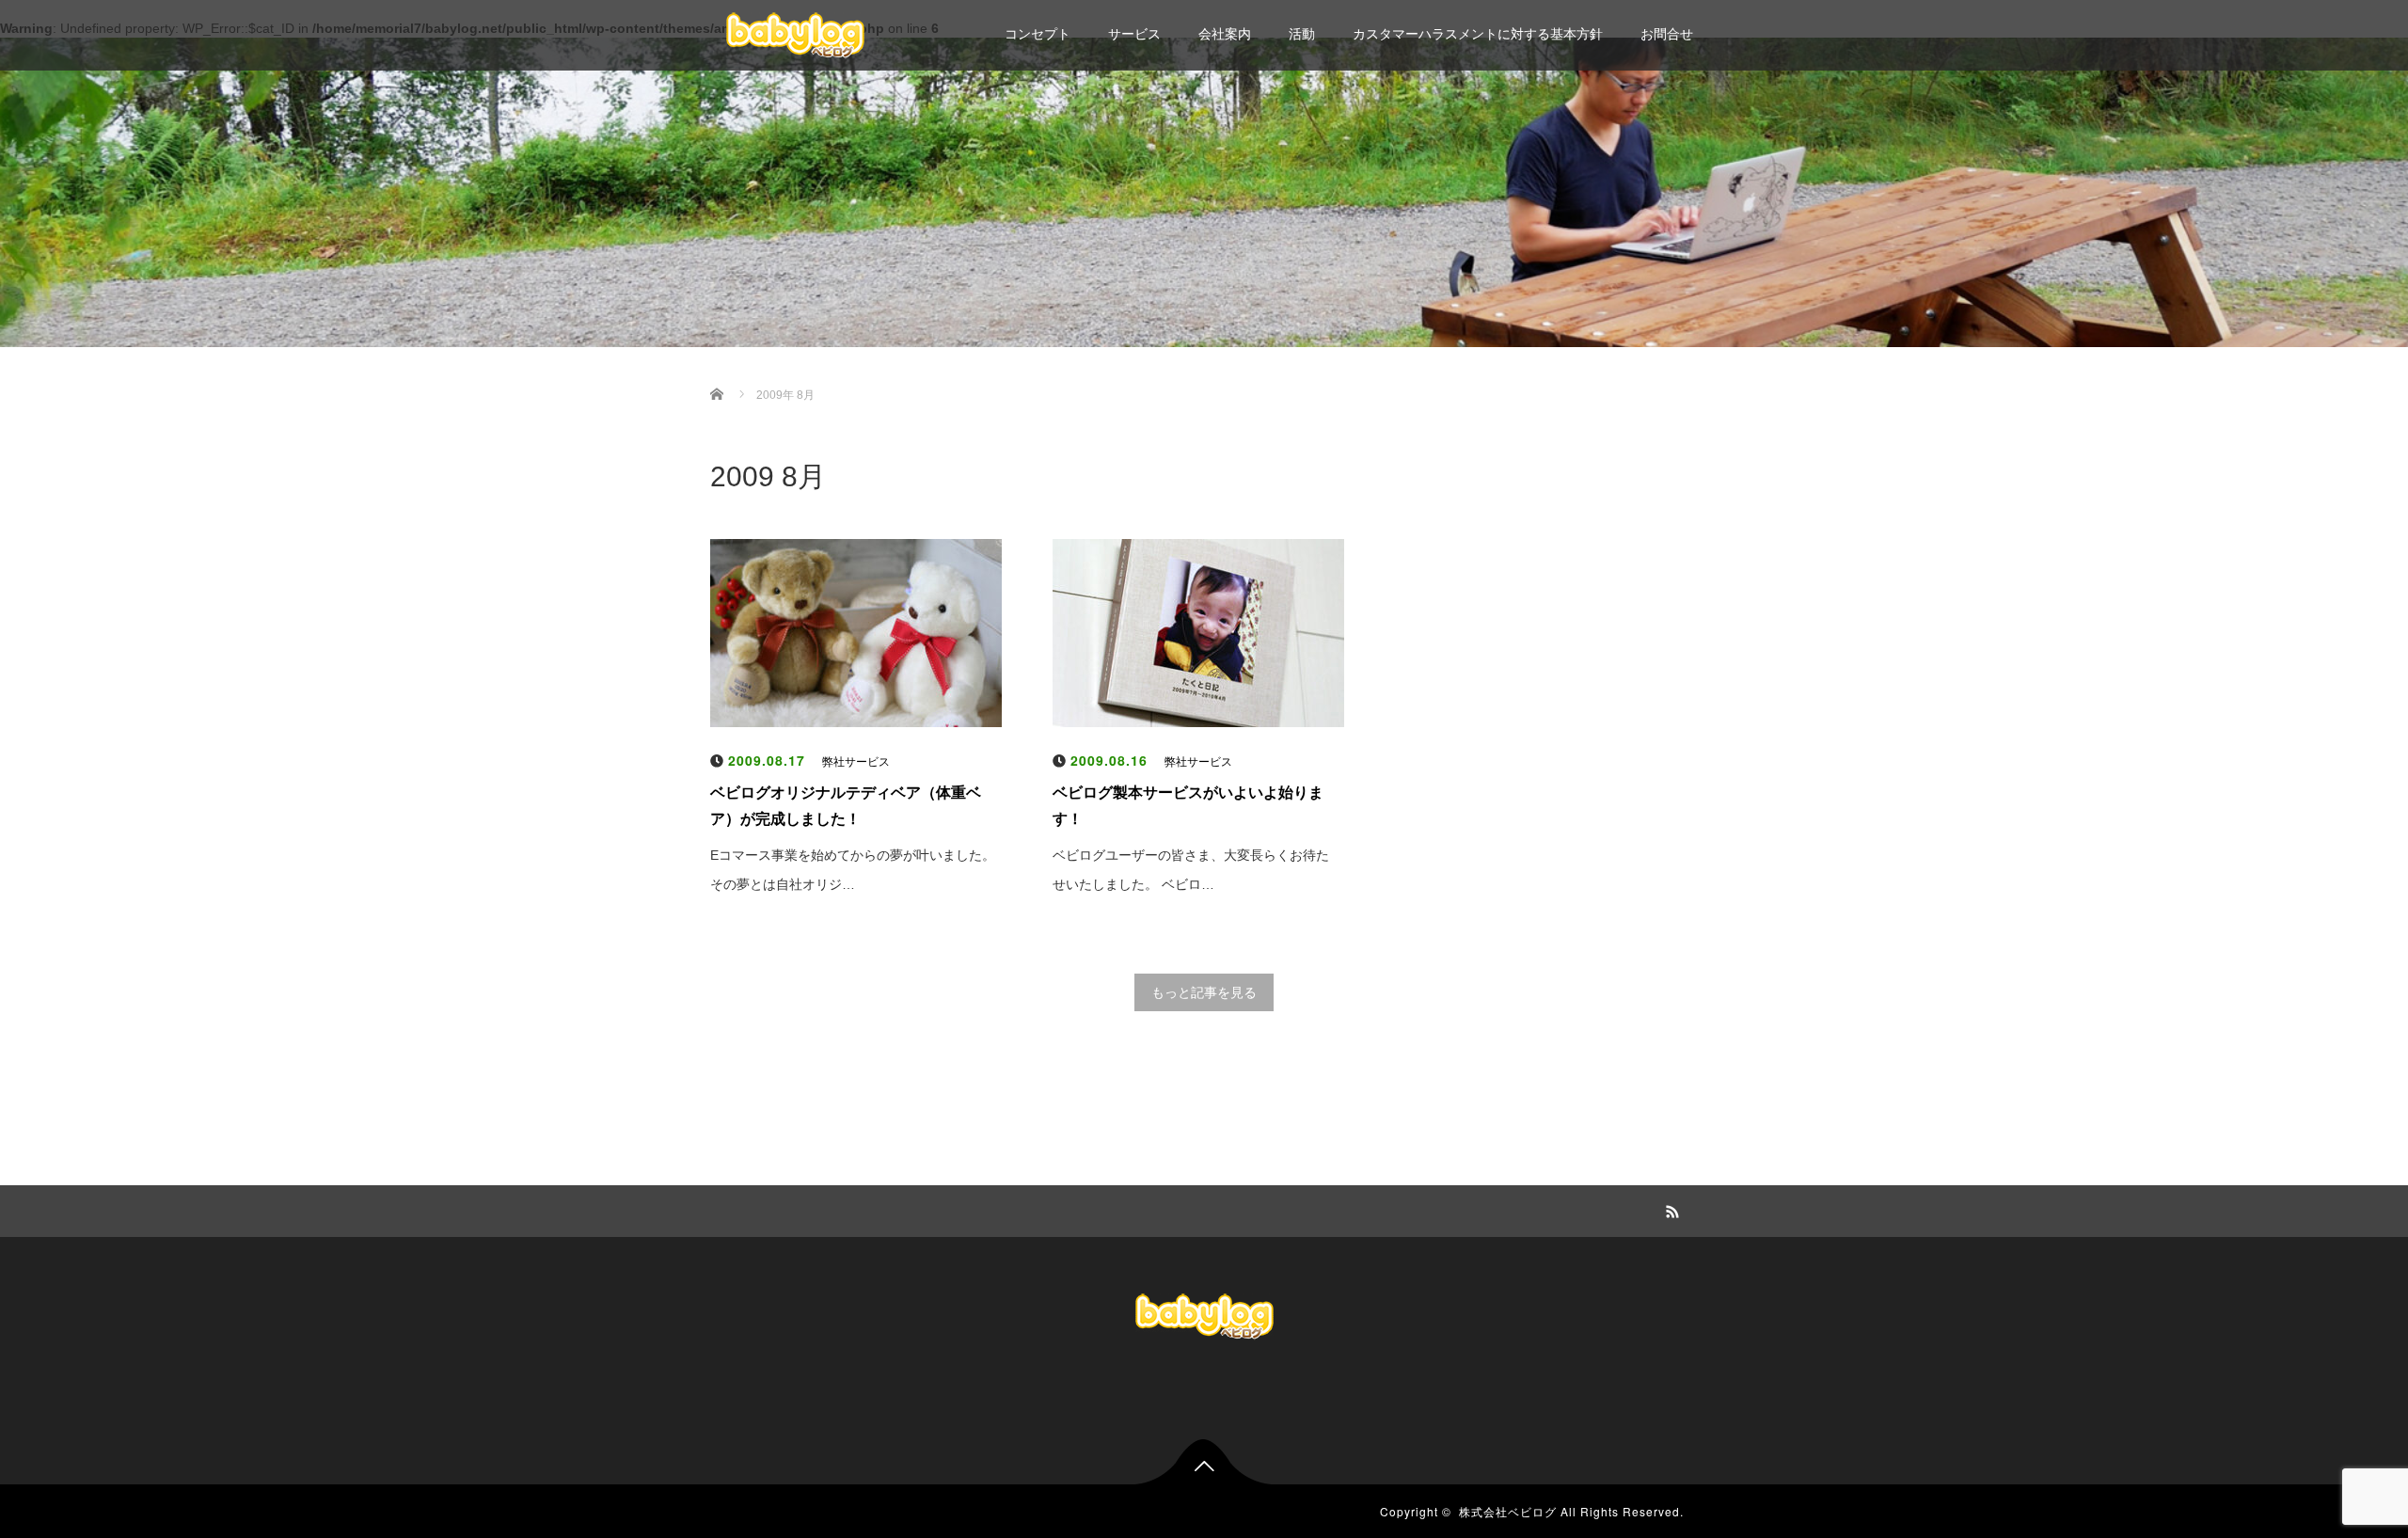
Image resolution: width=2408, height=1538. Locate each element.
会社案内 (1225, 34)
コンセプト (1038, 34)
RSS (1670, 1209)
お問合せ (1667, 34)
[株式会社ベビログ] (795, 33)
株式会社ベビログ (1508, 1511)
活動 (1302, 34)
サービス (1134, 34)
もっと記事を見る (1204, 992)
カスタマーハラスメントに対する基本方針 (1478, 34)
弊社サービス (856, 762)
